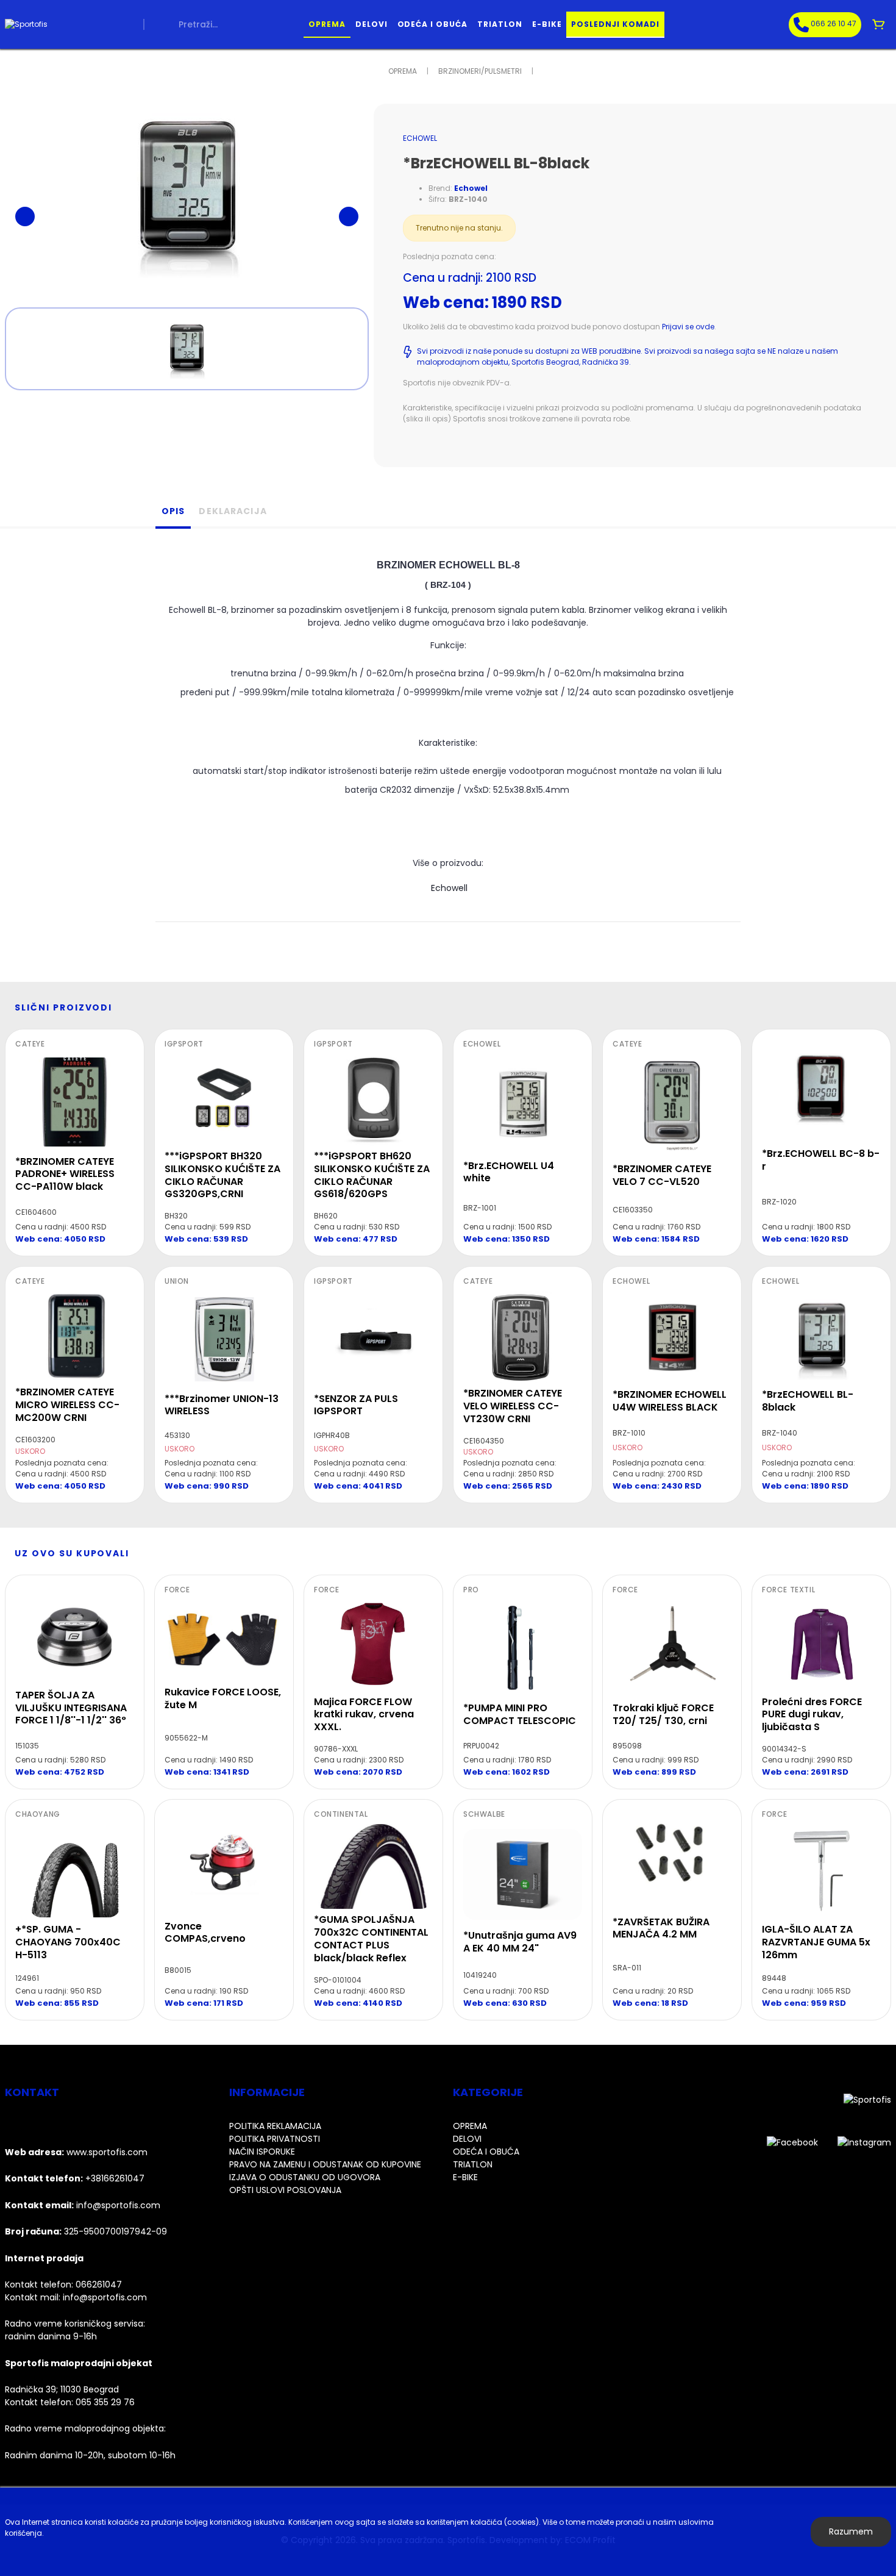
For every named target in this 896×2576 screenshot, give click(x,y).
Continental (341, 1814)
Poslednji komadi (615, 24)
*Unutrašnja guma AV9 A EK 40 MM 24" (520, 1942)
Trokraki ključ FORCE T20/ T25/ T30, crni (663, 1714)
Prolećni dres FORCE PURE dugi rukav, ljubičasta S (812, 1715)
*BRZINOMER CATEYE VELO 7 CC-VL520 (662, 1175)
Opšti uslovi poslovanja (285, 2190)
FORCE (177, 1590)
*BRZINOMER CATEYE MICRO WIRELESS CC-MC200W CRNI (67, 1405)
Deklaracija (233, 511)
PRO (471, 1590)
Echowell (448, 888)
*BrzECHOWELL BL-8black (808, 1401)
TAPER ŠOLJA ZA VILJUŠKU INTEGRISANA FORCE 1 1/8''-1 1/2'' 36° (71, 1708)
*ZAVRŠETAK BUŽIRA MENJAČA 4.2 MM (661, 1928)
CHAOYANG (38, 1814)
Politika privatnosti (275, 2139)
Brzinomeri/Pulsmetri (480, 71)
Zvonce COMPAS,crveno (205, 1933)
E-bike (547, 24)
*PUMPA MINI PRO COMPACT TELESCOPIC (520, 1714)
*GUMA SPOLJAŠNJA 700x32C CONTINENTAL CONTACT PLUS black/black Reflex (371, 1938)
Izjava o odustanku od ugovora (305, 2177)
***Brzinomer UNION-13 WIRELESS (222, 1405)
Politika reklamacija (275, 2126)
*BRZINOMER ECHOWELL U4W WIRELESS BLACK (670, 1401)
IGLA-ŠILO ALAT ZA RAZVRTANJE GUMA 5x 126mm (816, 1942)
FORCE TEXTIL (788, 1590)
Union (177, 1281)
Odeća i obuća (432, 24)
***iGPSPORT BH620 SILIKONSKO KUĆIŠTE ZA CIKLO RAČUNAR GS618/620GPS (372, 1175)
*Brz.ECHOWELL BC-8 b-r (821, 1160)
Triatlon (500, 24)
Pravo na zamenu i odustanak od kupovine (325, 2164)
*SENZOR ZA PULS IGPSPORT (356, 1405)
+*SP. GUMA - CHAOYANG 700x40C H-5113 (68, 1942)
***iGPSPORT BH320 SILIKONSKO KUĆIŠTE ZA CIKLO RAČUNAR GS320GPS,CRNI (222, 1175)
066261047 (99, 2284)
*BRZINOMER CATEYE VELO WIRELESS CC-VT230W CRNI (513, 1406)
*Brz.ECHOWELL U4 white (509, 1172)
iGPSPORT (184, 1044)
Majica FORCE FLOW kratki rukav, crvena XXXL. (364, 1715)
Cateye (30, 1044)
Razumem (851, 2531)
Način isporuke (262, 2152)
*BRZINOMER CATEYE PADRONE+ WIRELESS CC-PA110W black (65, 1174)
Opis (173, 511)
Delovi (372, 24)
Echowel (420, 138)
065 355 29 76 (105, 2402)
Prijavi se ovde (688, 327)
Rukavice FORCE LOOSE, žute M (223, 1698)
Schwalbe (484, 1814)
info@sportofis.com (105, 2297)
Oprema (327, 24)
